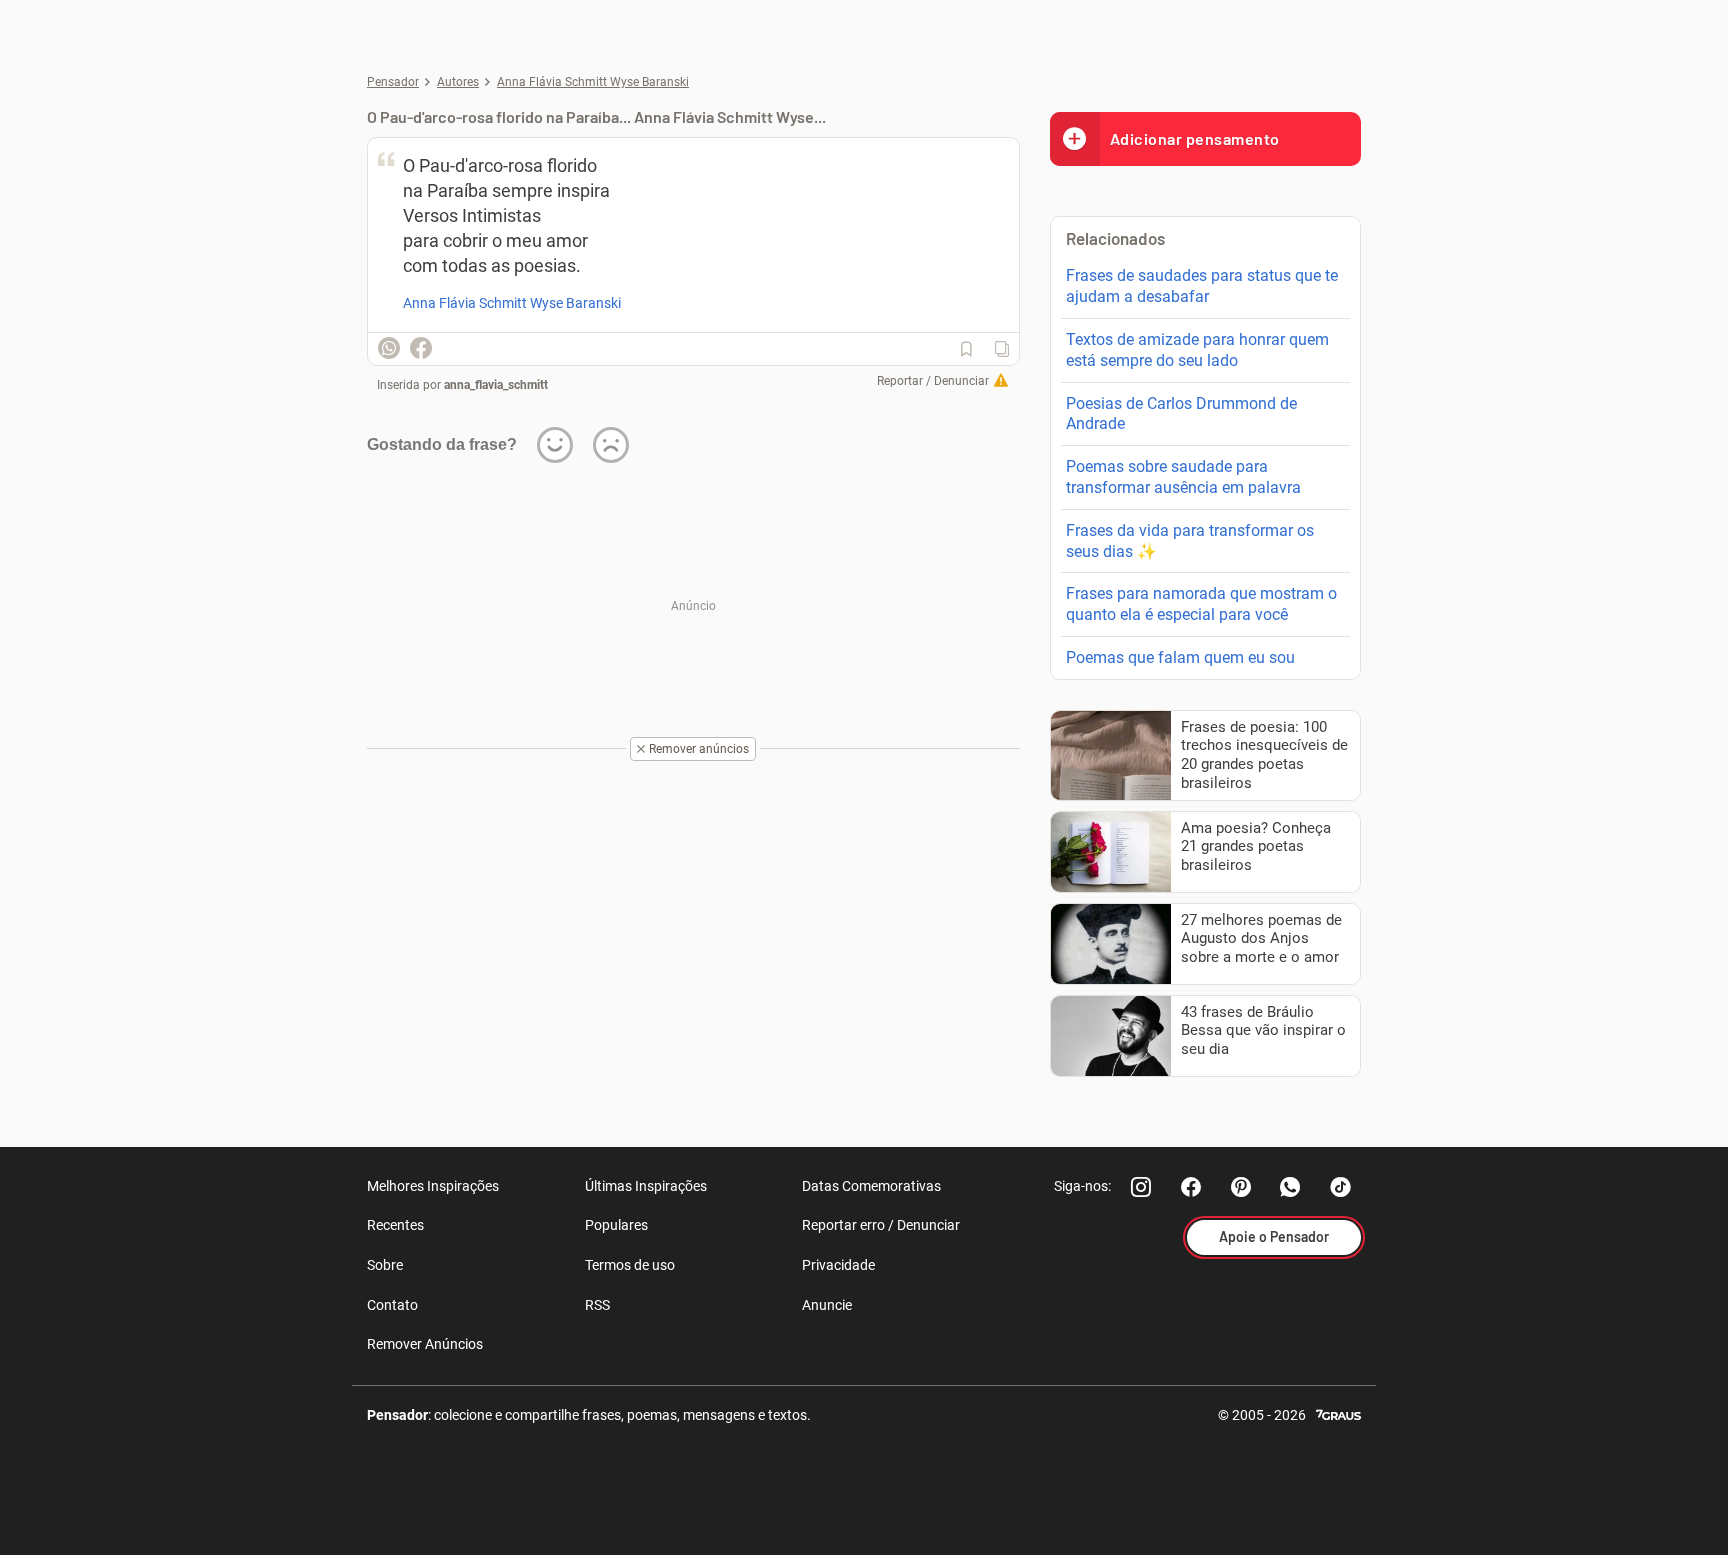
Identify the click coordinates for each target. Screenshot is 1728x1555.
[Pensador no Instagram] (1141, 1187)
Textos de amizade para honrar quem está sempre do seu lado (1197, 350)
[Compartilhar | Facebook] (421, 348)
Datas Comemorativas (871, 1186)
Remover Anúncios (425, 1344)
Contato (392, 1305)
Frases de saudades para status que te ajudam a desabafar (1202, 286)
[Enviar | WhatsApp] (389, 348)
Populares (616, 1225)
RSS (597, 1305)
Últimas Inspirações (646, 1186)
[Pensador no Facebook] (1191, 1187)
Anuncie (827, 1305)
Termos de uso (630, 1265)
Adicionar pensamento (1195, 138)
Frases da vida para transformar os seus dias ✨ (1190, 541)
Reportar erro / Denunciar (881, 1225)
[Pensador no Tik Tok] (1341, 1187)
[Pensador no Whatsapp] (1291, 1187)
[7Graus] (1338, 1413)
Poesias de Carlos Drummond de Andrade (1181, 414)
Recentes (395, 1225)
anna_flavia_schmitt (496, 385)
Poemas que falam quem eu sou (1180, 657)
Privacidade (838, 1265)
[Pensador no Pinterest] (1241, 1187)
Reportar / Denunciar (933, 381)
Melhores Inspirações (433, 1186)
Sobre (385, 1265)
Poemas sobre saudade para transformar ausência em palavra (1183, 477)
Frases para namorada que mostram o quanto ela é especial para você (1201, 604)
